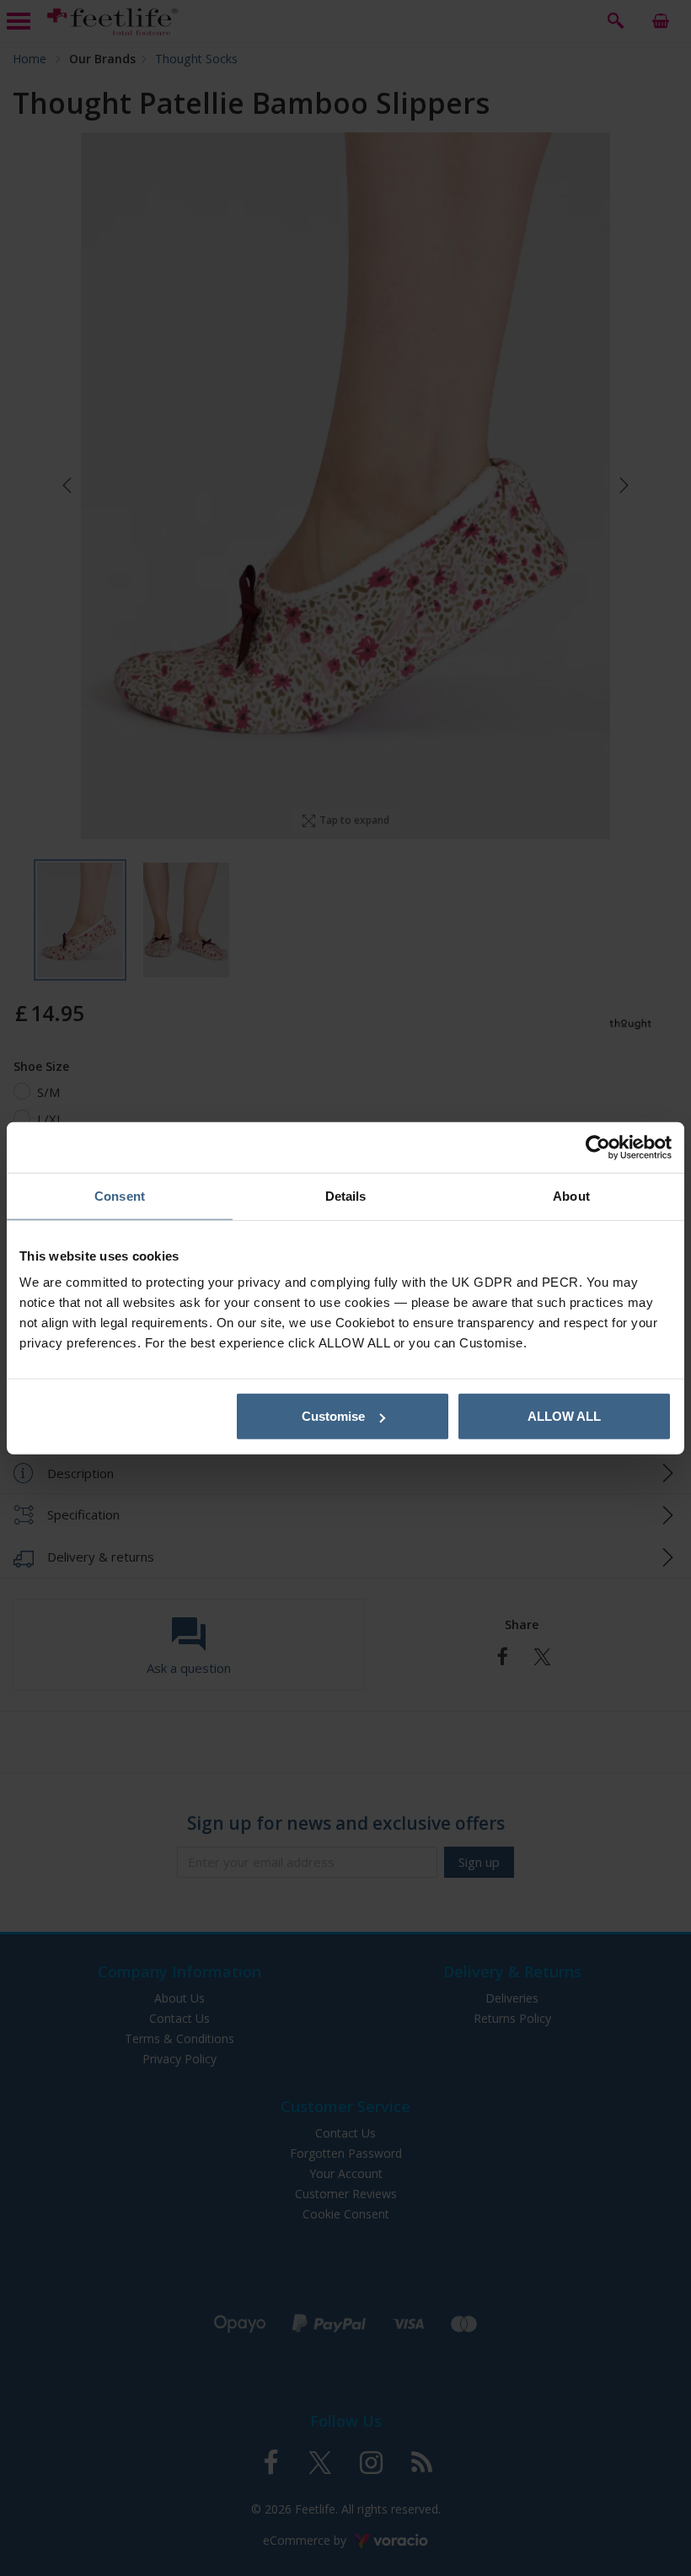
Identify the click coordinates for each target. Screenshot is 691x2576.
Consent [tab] (120, 1195)
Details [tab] (346, 1195)
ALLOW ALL (564, 1416)
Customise (333, 1416)
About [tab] (571, 1195)
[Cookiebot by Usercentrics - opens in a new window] (598, 1147)
